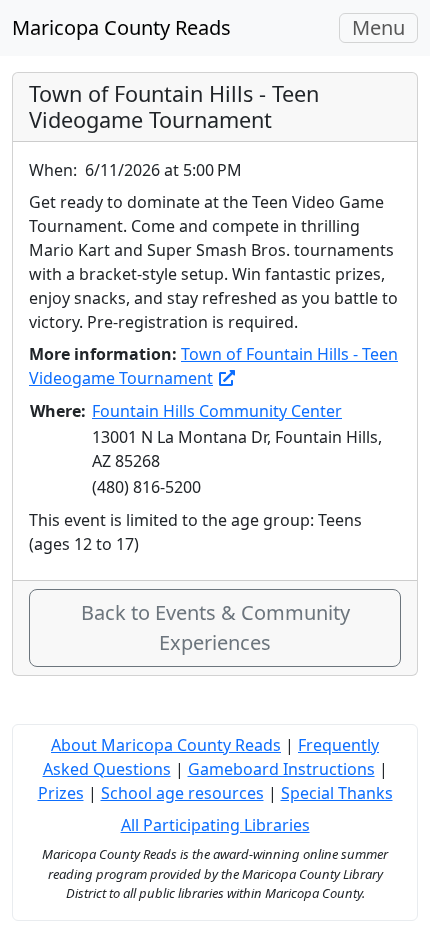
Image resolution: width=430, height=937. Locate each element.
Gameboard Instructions (281, 769)
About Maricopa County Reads (166, 745)
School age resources (182, 793)
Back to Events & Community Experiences (215, 627)
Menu (384, 28)
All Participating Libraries (215, 825)
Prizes (61, 793)
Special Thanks (337, 793)
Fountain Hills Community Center (217, 411)
